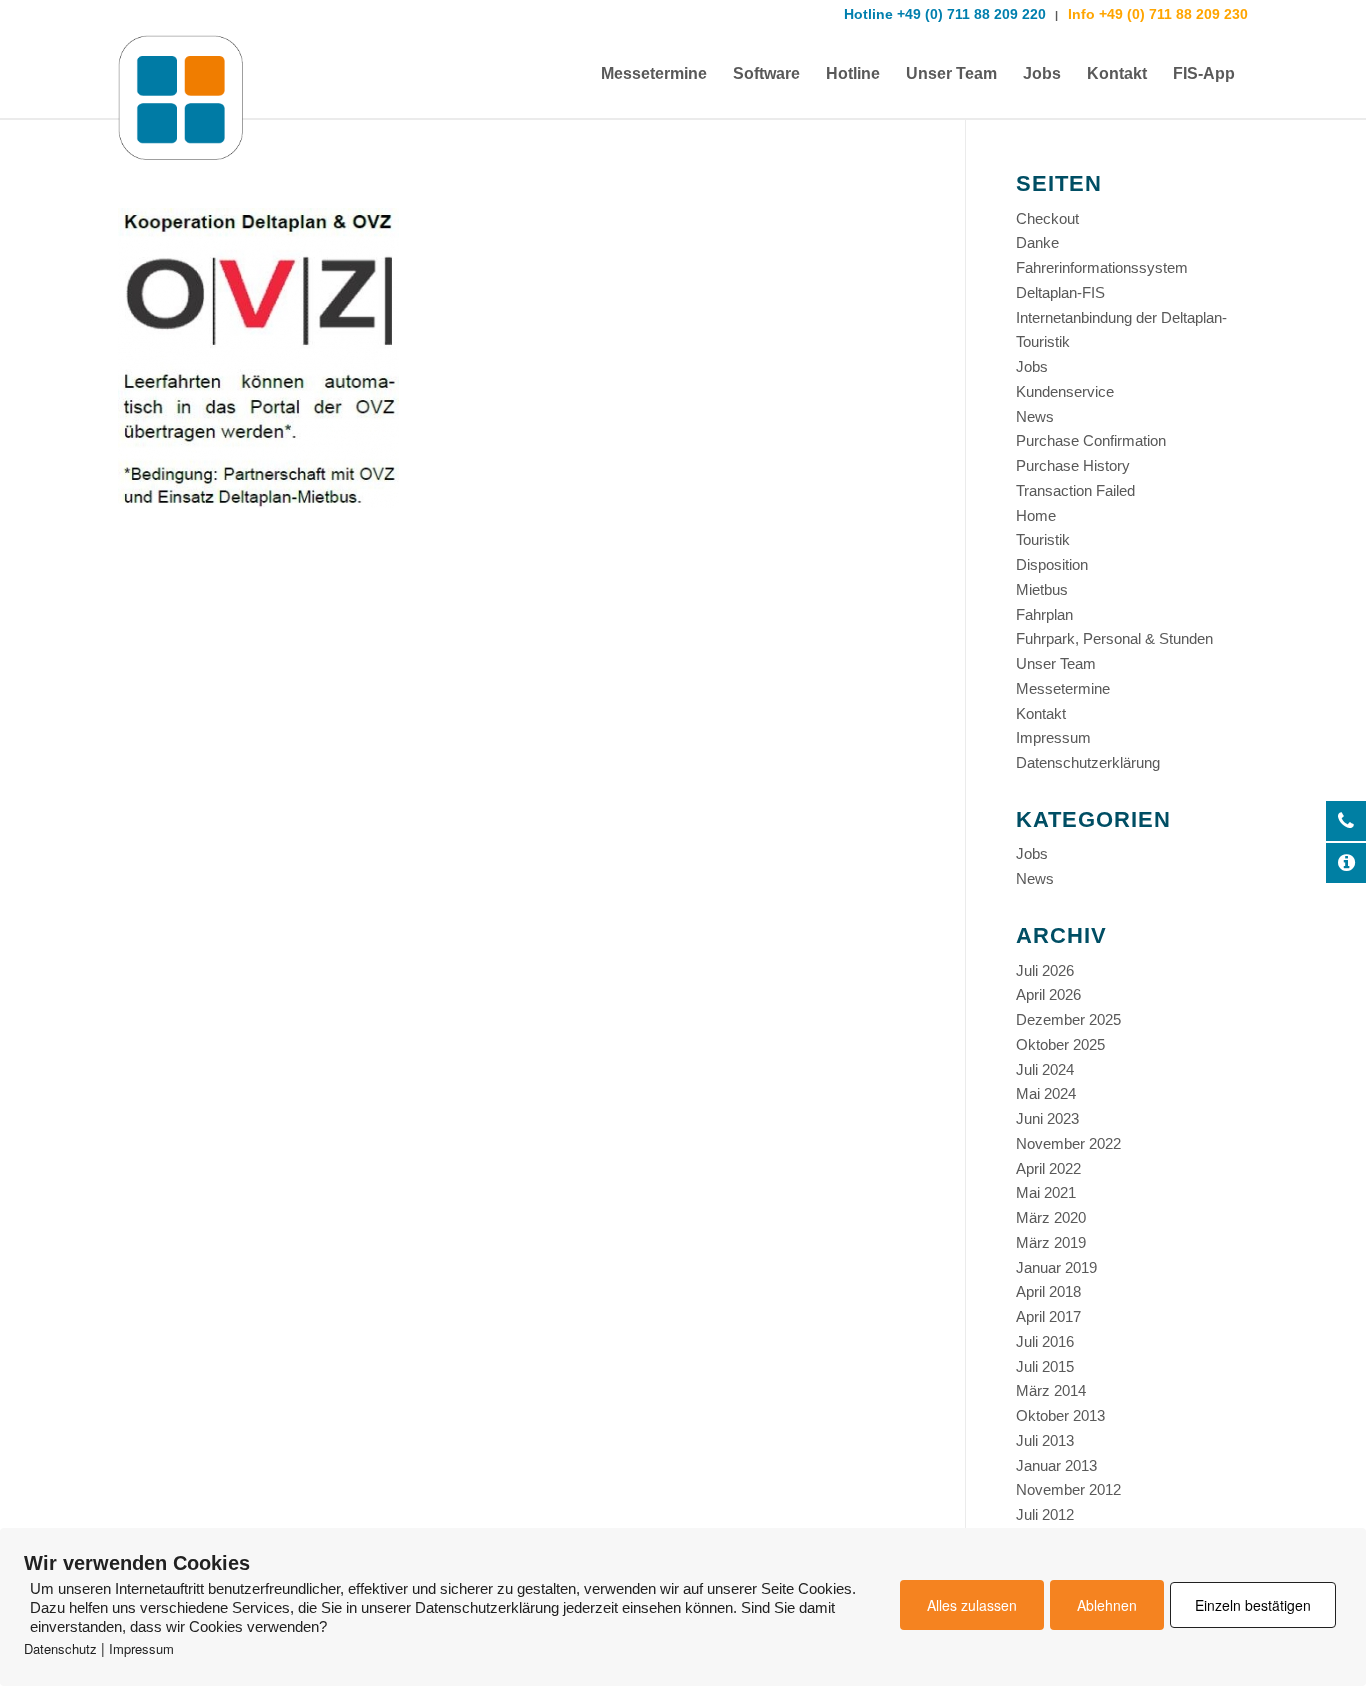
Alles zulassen (972, 1605)
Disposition (1052, 564)
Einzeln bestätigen (1253, 1605)
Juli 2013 (1045, 1440)
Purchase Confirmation (1091, 440)
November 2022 (1068, 1143)
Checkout (1047, 218)
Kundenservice (1065, 391)
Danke (1037, 242)
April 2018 (1048, 1291)
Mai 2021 (1046, 1192)
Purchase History (1073, 465)
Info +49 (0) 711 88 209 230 (1156, 14)
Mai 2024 (1046, 1093)
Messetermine (1063, 688)
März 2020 (1051, 1217)
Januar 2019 (1056, 1267)
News (1035, 416)
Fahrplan (1044, 614)
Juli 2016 (1045, 1341)
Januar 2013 (1056, 1465)
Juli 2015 (1045, 1366)
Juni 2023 (1047, 1118)
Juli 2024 (1045, 1069)
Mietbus (1042, 589)
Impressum (1053, 737)
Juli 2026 (1045, 970)
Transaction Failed (1075, 490)
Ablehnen (1107, 1605)
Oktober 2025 (1060, 1044)
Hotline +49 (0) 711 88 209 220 (945, 14)
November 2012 (1068, 1489)
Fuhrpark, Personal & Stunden (1114, 638)
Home (1036, 515)
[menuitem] (654, 74)
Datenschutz (60, 1648)
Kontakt (1041, 713)
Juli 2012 (1045, 1514)
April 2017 (1048, 1316)
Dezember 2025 (1068, 1019)
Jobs (1032, 366)
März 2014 (1051, 1390)
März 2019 (1051, 1242)
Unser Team (1056, 663)
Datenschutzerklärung (1088, 762)
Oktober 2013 (1060, 1415)
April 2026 (1048, 994)
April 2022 (1048, 1168)
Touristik (1043, 539)
